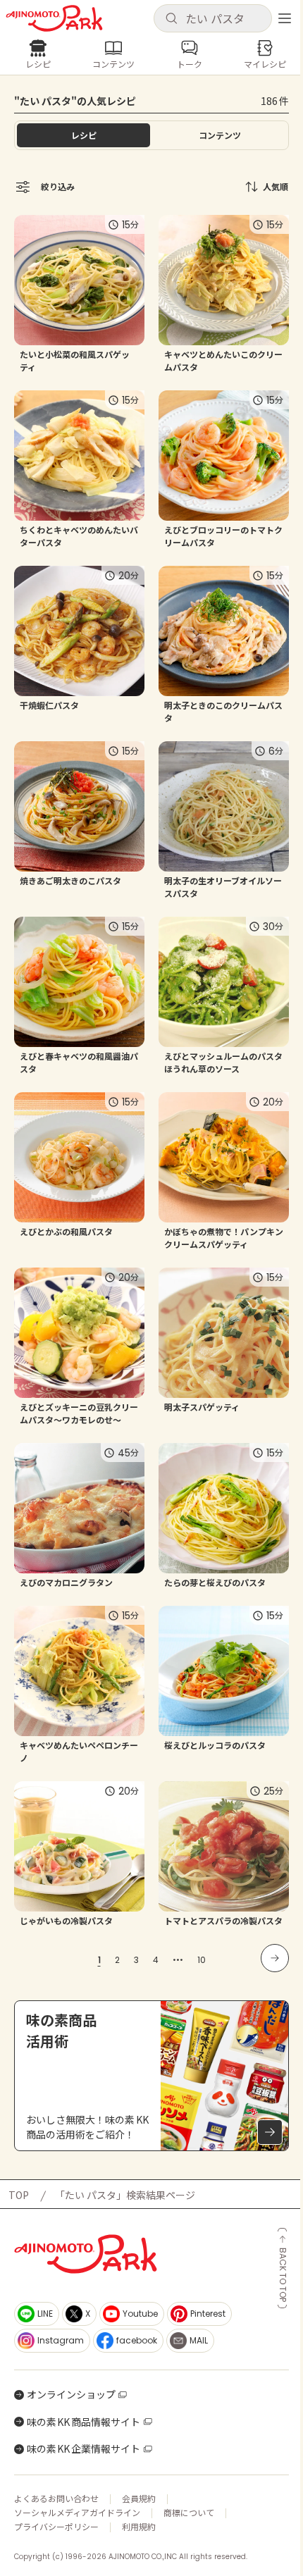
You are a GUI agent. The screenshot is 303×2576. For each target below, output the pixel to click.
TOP (19, 2195)
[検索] (171, 19)
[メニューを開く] (285, 18)
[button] (213, 18)
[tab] (219, 135)
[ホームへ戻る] (54, 18)
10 (202, 1960)
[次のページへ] (275, 1958)
